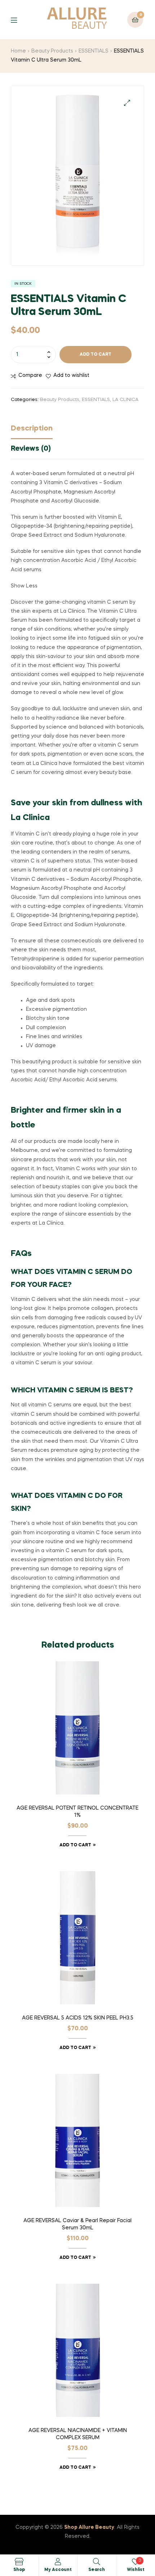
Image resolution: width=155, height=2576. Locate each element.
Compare (30, 375)
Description (32, 429)
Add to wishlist (71, 375)
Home (18, 51)
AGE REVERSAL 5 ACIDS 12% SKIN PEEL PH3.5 (78, 2018)
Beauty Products (52, 51)
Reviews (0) (31, 449)
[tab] (77, 431)
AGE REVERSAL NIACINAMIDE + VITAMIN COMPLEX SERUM (78, 2434)
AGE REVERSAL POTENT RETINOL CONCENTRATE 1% (77, 1812)
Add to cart (96, 355)
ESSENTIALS (94, 51)
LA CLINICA (125, 400)
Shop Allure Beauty (89, 2527)
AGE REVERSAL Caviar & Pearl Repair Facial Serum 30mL (77, 2224)
